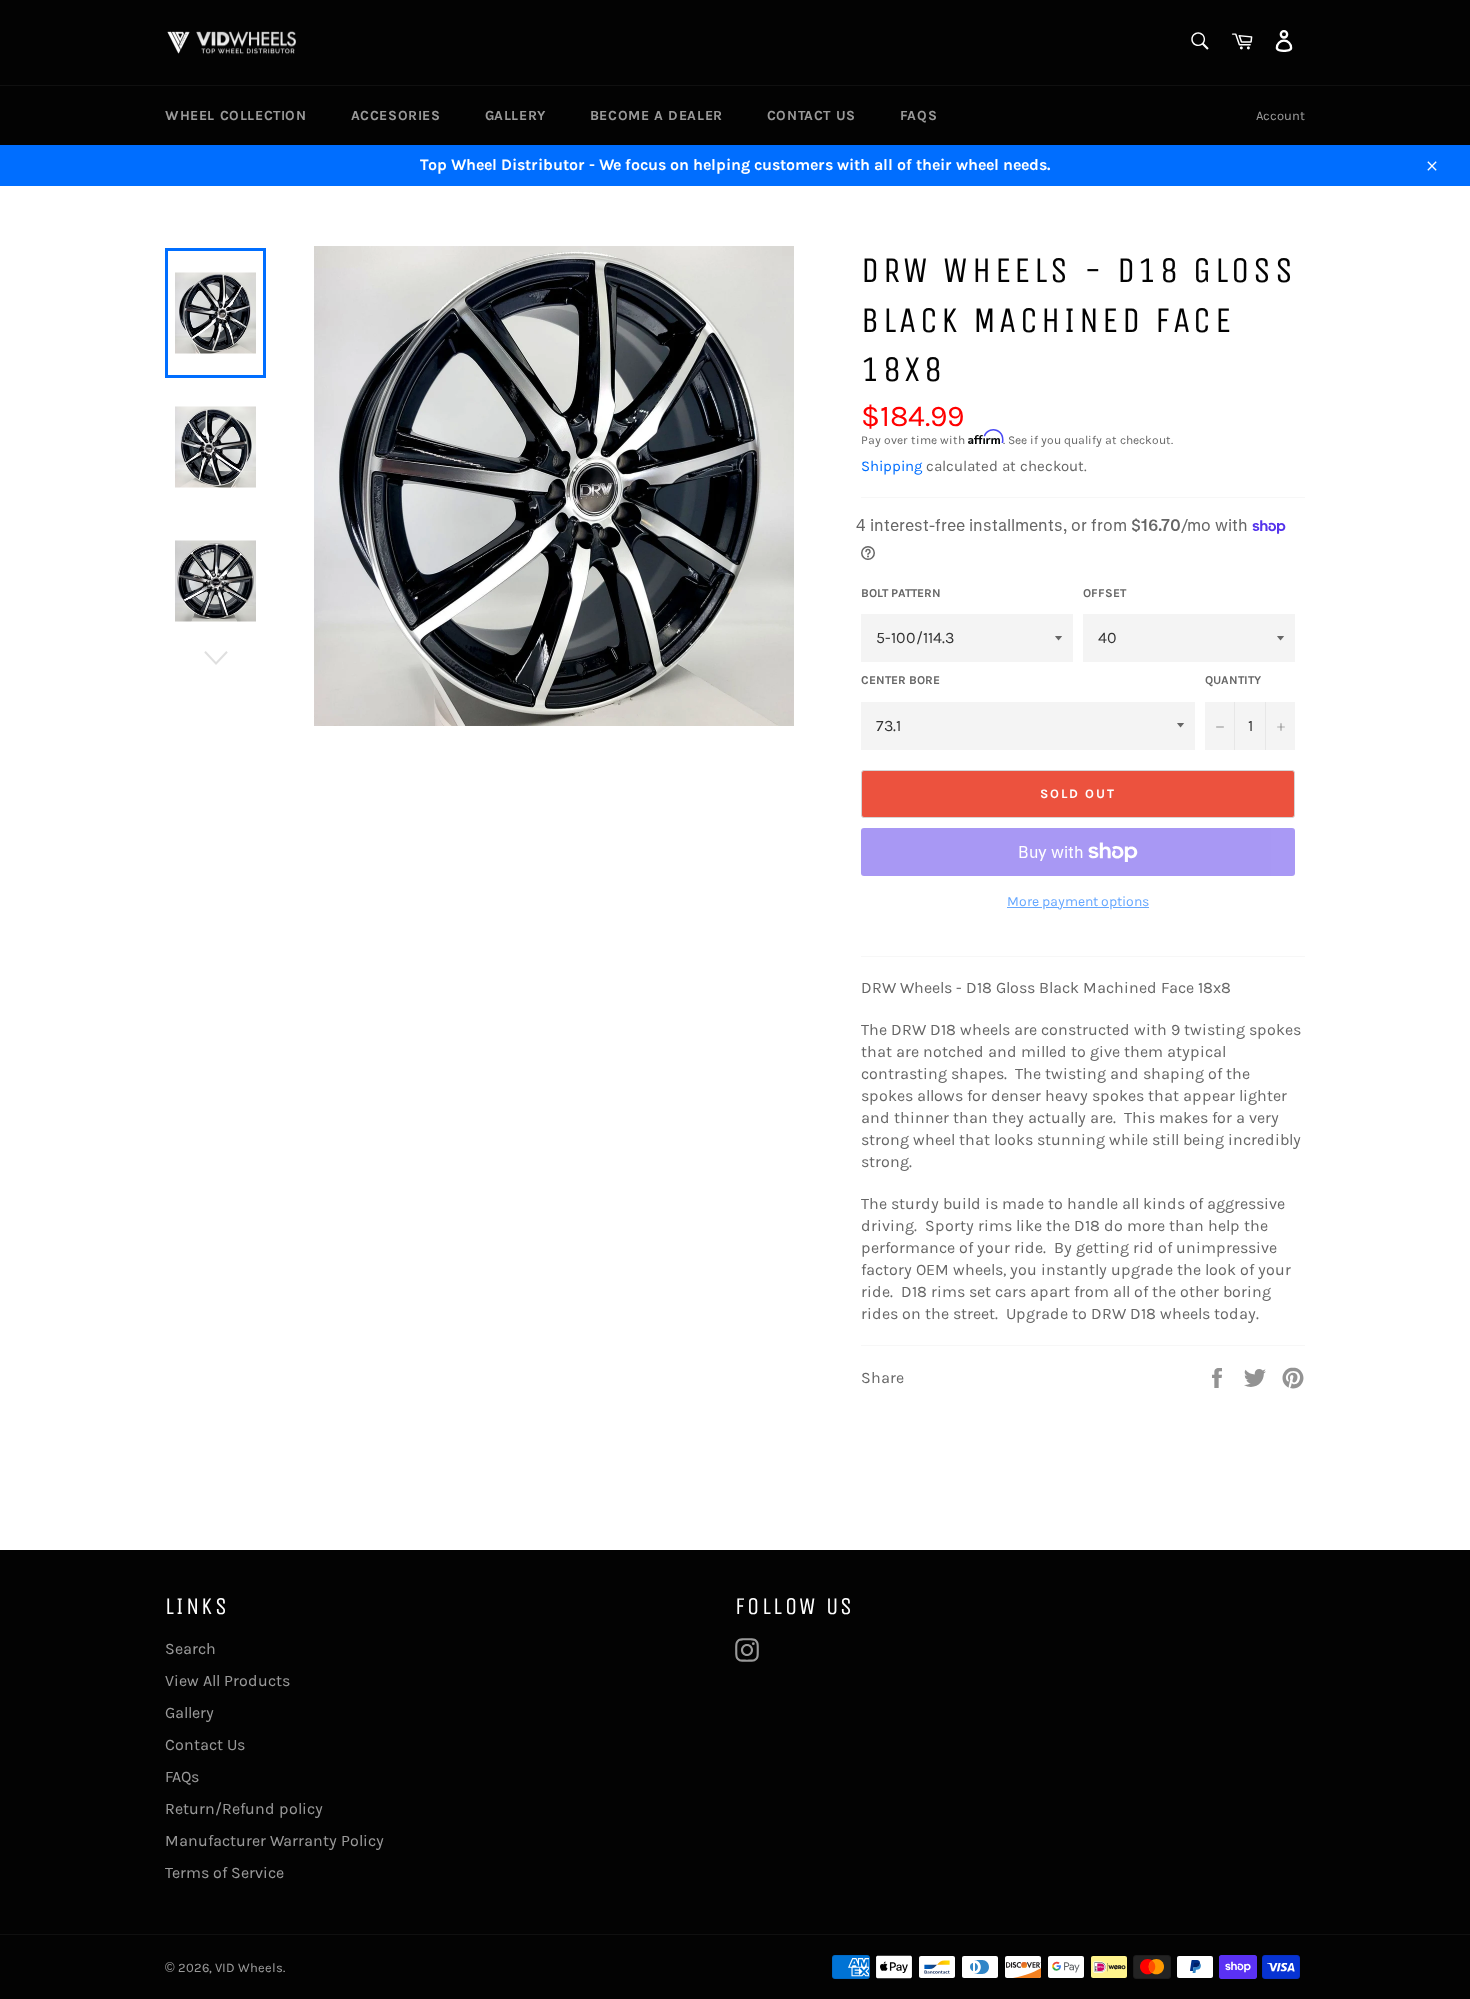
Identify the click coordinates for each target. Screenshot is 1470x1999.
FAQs (918, 115)
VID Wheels (249, 1967)
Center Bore (900, 680)
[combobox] (1198, 42)
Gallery (515, 115)
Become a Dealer (656, 115)
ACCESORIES (396, 115)
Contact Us (811, 115)
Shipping (891, 466)
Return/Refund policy (244, 1808)
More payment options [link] (1078, 901)
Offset (1104, 593)
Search (190, 1648)
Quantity (1233, 680)
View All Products (227, 1680)
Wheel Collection (236, 115)
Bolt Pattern (901, 593)
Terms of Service (224, 1872)
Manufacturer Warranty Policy (274, 1840)
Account (1280, 115)
